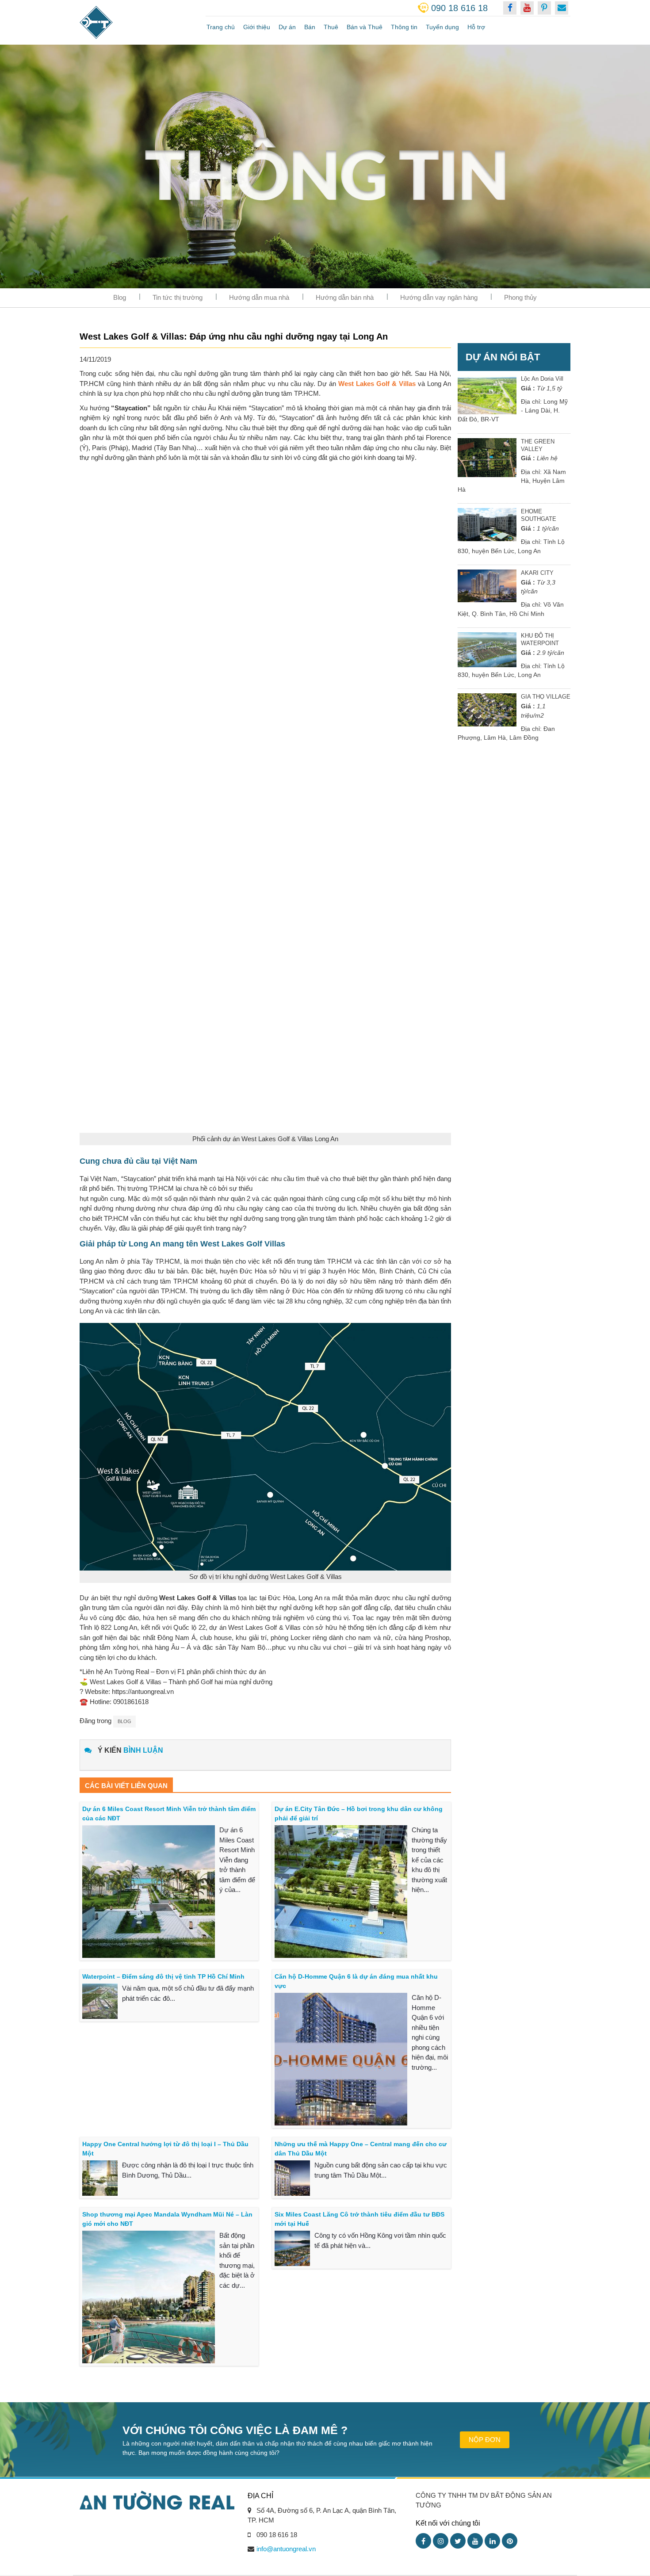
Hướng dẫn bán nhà (345, 297)
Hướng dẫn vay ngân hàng (439, 297)
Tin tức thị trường (178, 297)
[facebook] (510, 8)
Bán (310, 27)
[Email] (562, 8)
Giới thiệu (257, 27)
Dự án (287, 27)
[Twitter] (458, 2541)
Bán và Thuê (365, 27)
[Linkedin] (492, 2541)
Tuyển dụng (442, 27)
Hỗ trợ (476, 27)
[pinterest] (544, 8)
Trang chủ (221, 27)
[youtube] (527, 8)
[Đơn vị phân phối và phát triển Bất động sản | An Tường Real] (136, 22)
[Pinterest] (510, 2541)
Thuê (331, 27)
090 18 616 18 (459, 8)
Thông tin (404, 27)
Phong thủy (520, 297)
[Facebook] (423, 2541)
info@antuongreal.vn (286, 2549)
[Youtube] (475, 2541)
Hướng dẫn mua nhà (259, 297)
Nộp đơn (485, 2440)
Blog (120, 297)
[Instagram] (441, 2541)
